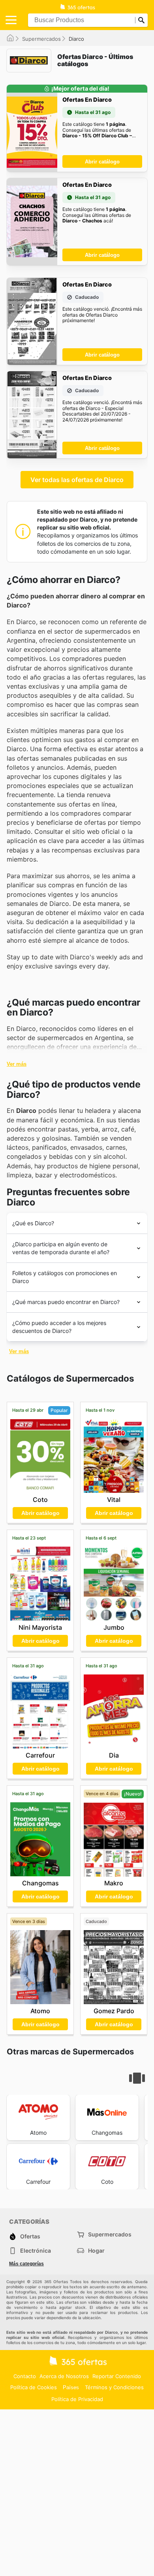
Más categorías (26, 2264)
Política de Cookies (34, 2387)
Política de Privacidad (77, 2399)
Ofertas (30, 2236)
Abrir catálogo (102, 162)
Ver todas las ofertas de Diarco (77, 480)
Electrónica (36, 2250)
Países (71, 2387)
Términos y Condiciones (114, 2387)
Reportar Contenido (117, 2376)
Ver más (17, 1064)
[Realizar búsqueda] (141, 20)
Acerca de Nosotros (64, 2376)
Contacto (25, 2376)
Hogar (96, 2250)
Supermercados (41, 39)
